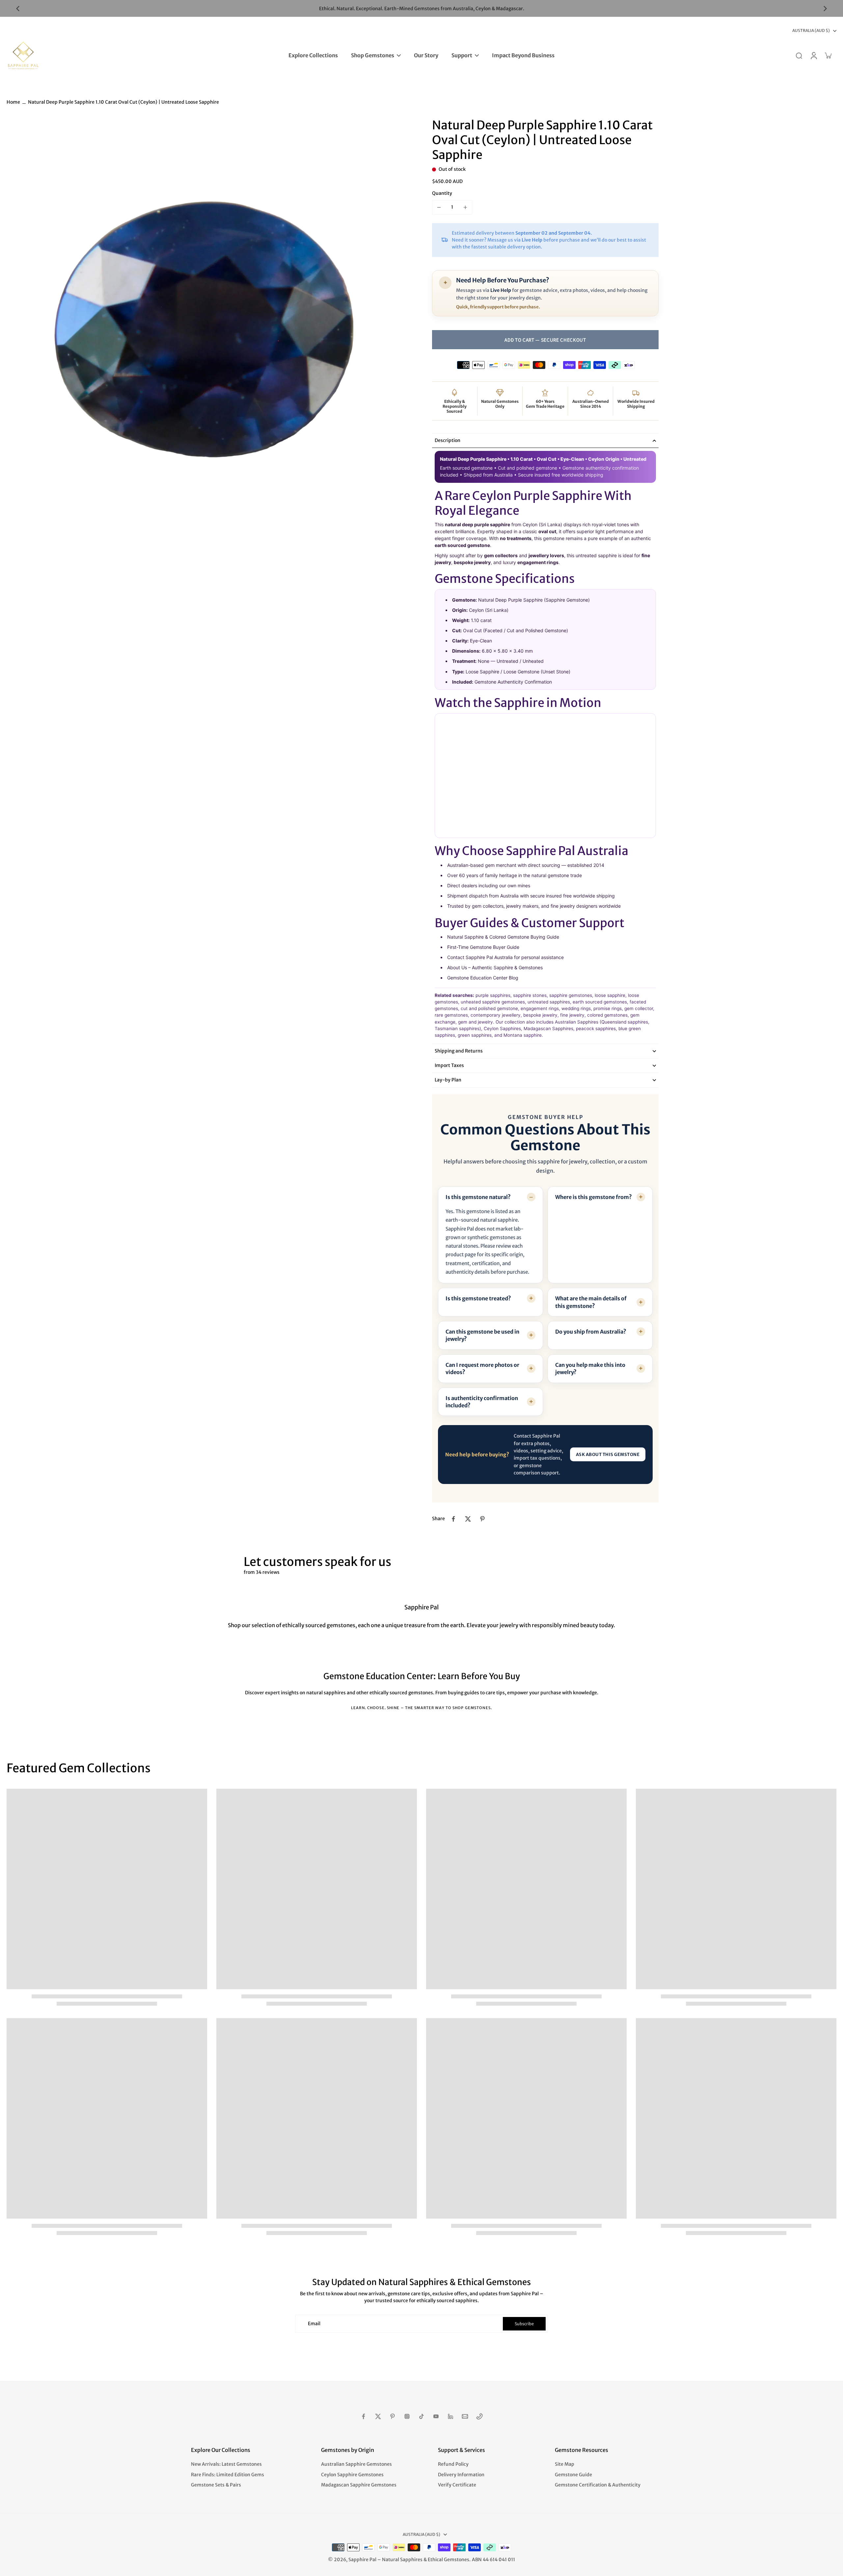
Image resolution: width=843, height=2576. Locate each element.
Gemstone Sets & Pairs (216, 2485)
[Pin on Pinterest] (482, 1519)
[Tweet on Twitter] (468, 1519)
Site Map (565, 2464)
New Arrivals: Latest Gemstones (226, 2464)
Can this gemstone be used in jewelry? (482, 1335)
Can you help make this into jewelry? (590, 1368)
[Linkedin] (450, 2416)
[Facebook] (364, 2416)
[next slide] (825, 9)
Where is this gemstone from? (594, 1197)
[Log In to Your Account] (813, 55)
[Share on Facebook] (453, 1519)
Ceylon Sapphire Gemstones (352, 2475)
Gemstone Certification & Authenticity (598, 2485)
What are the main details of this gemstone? (591, 1302)
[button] (545, 340)
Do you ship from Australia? (591, 1332)
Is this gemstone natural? (478, 1197)
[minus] (439, 207)
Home (13, 102)
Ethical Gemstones (449, 2560)
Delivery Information (461, 2475)
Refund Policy (453, 2464)
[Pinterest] (393, 2416)
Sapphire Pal (362, 2560)
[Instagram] (407, 2416)
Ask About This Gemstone (608, 1455)
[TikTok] (421, 2416)
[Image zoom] (209, 320)
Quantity (442, 193)
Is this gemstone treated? (478, 1298)
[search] (799, 55)
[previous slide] (18, 9)
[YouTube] (436, 2416)
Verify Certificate (457, 2485)
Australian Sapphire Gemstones (356, 2464)
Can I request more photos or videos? (482, 1368)
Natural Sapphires (402, 2560)
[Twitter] (378, 2416)
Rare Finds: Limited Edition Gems (228, 2475)
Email (314, 2324)
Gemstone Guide (573, 2475)
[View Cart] (828, 55)
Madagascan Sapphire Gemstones (359, 2485)
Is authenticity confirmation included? (482, 1402)
